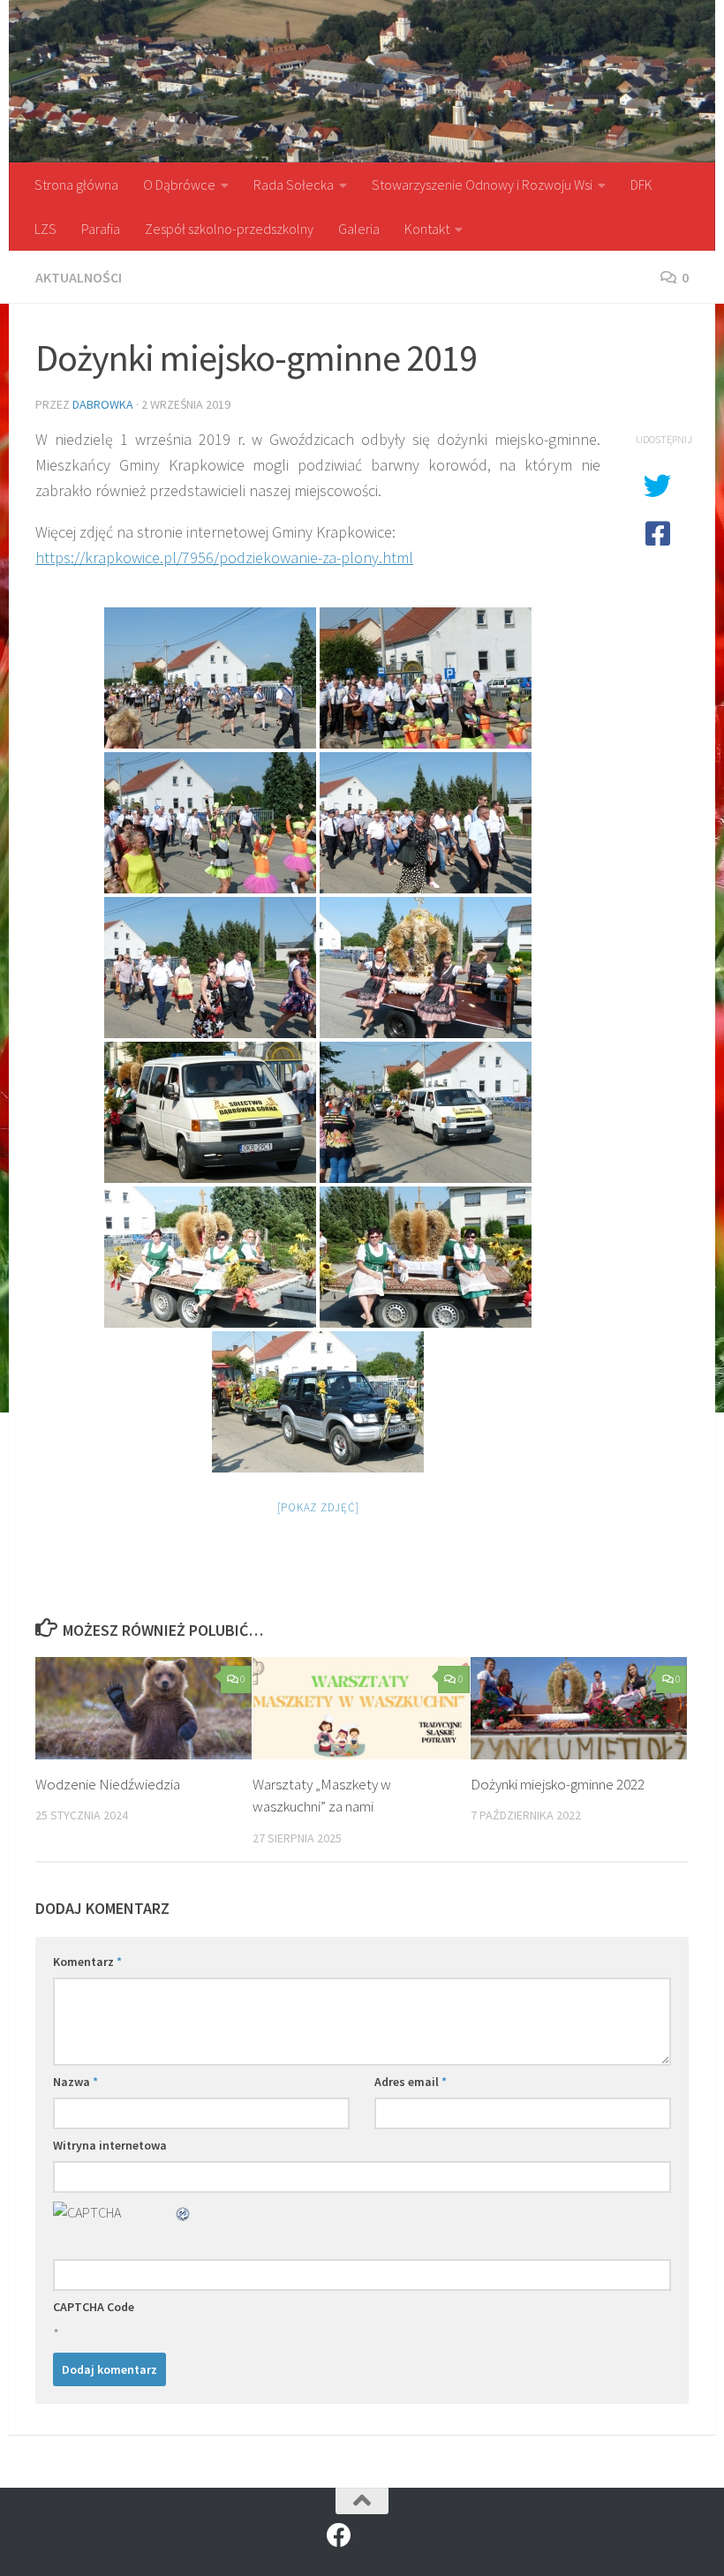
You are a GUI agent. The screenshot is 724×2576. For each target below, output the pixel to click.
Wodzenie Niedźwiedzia (108, 1784)
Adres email (411, 2082)
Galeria (359, 229)
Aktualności (79, 277)
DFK (641, 185)
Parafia (101, 229)
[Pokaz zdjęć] (318, 1507)
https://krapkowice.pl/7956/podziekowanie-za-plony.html (224, 557)
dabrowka (103, 404)
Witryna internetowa (110, 2145)
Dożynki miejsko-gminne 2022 (558, 1784)
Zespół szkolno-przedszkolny (229, 229)
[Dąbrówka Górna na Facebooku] (339, 2535)
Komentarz (87, 1962)
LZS (45, 229)
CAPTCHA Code (94, 2307)
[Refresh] (184, 2212)
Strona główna (76, 185)
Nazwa (75, 2082)
